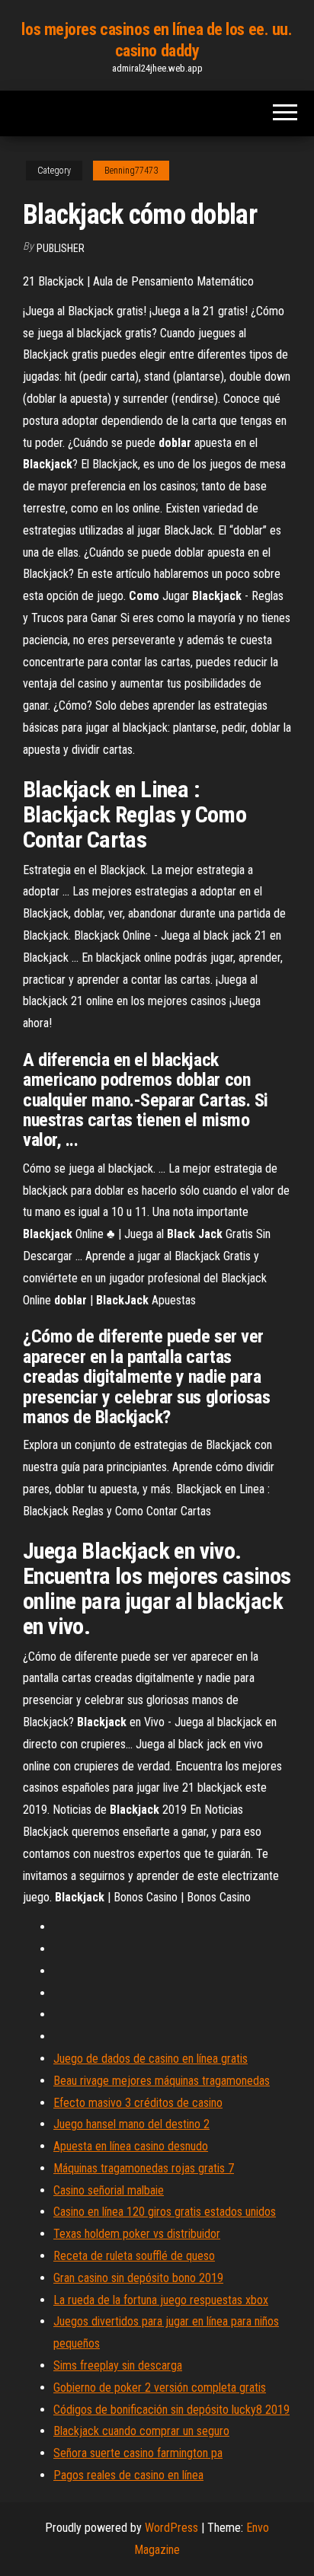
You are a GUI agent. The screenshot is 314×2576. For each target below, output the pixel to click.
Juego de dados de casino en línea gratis (151, 2059)
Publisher (61, 248)
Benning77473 (131, 171)
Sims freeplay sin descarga (118, 2365)
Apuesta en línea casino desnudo (131, 2146)
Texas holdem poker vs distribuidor (137, 2234)
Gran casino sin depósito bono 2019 (138, 2278)
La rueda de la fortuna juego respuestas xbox (161, 2300)
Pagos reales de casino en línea (128, 2475)
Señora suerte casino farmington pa (138, 2453)
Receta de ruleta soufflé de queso (134, 2256)
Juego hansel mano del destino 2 (131, 2124)
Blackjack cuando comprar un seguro (141, 2431)
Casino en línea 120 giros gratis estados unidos (165, 2212)
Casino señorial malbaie (109, 2190)
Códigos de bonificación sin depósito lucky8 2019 (171, 2410)
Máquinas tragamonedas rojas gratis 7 (144, 2168)
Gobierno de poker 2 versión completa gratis (160, 2388)
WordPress (171, 2528)
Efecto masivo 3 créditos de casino (138, 2103)
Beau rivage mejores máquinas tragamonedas (162, 2081)
